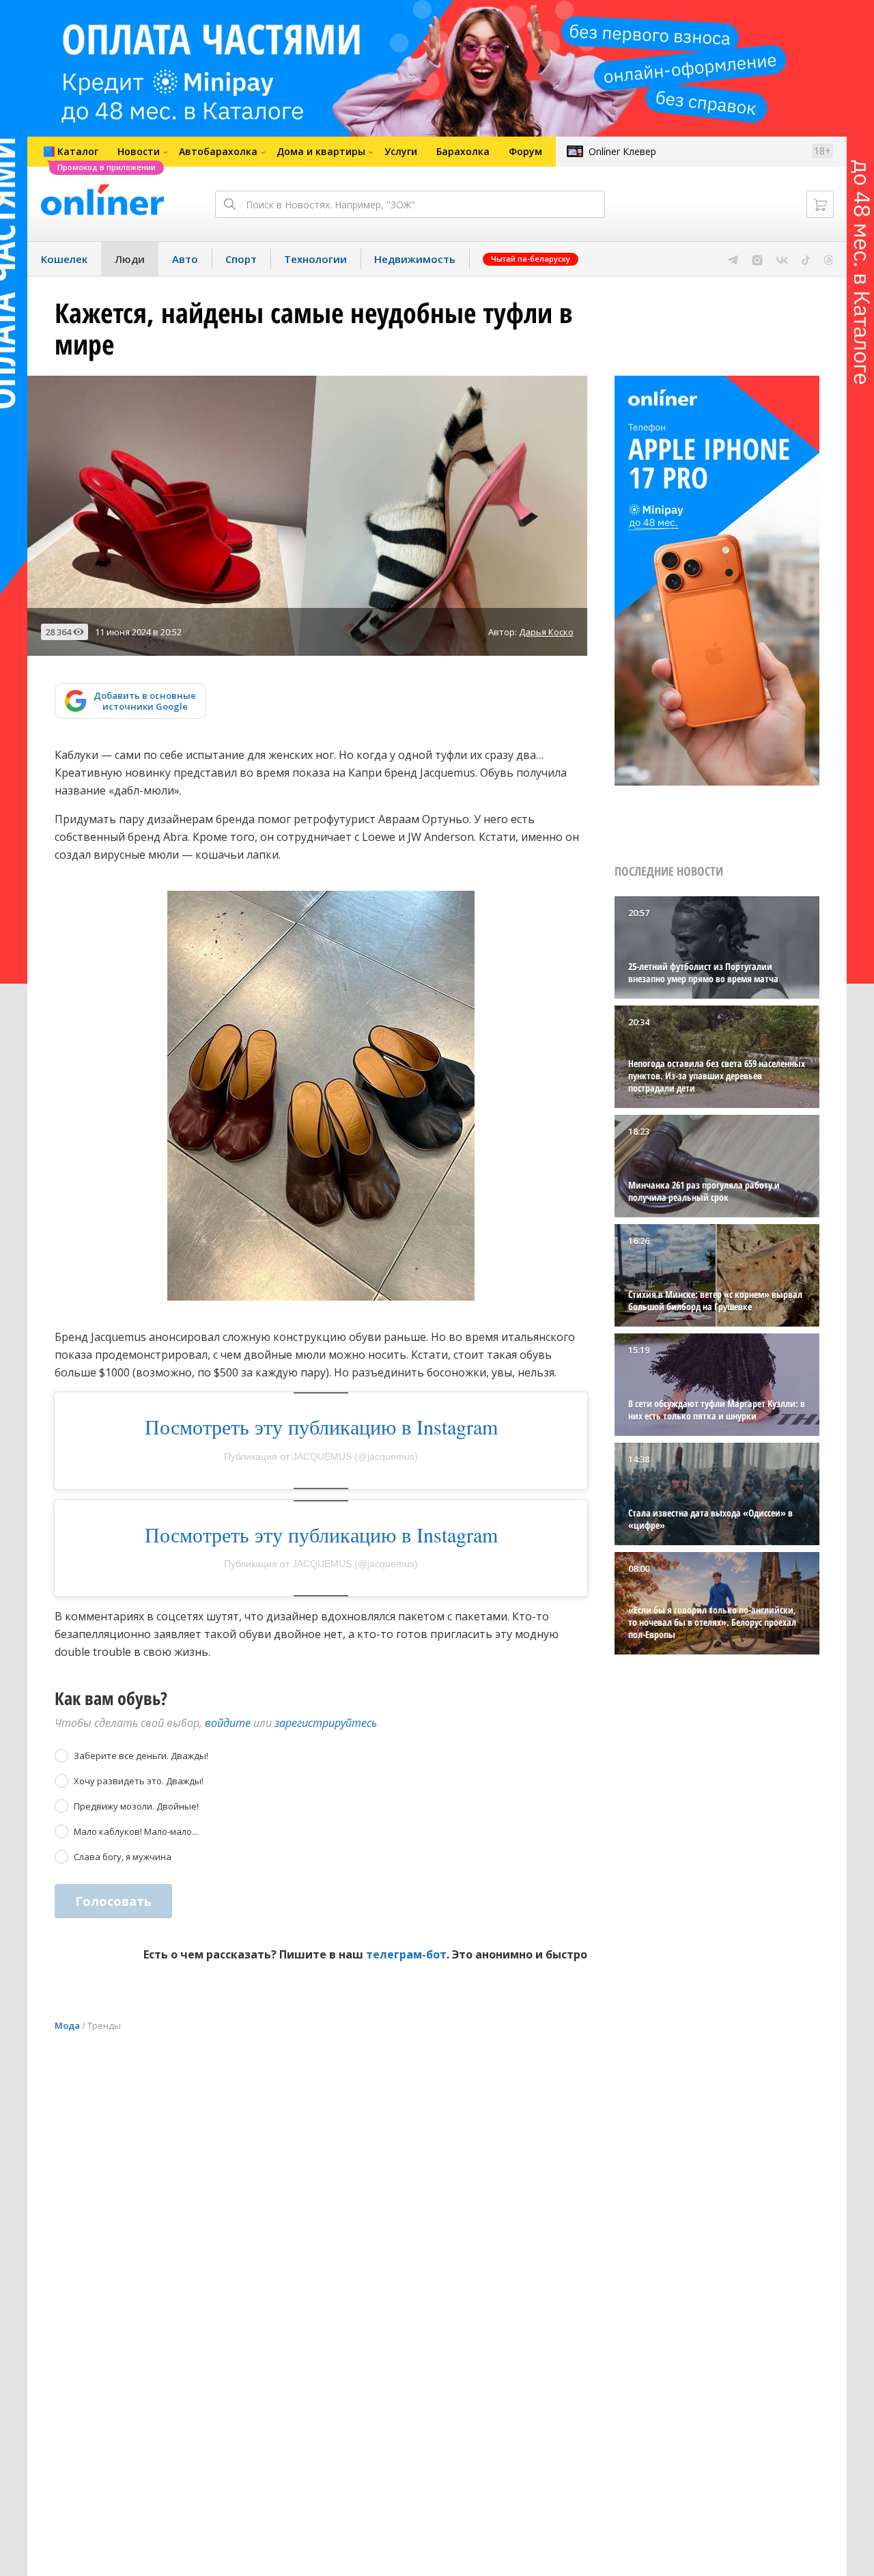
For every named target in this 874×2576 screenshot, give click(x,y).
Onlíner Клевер (622, 151)
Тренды (104, 2025)
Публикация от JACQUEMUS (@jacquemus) (321, 1456)
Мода (67, 2025)
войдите (228, 1723)
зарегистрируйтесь (326, 1723)
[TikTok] (806, 259)
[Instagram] (757, 259)
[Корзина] (820, 204)
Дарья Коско (546, 632)
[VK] (782, 259)
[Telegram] (733, 259)
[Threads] (829, 259)
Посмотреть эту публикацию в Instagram (321, 1426)
